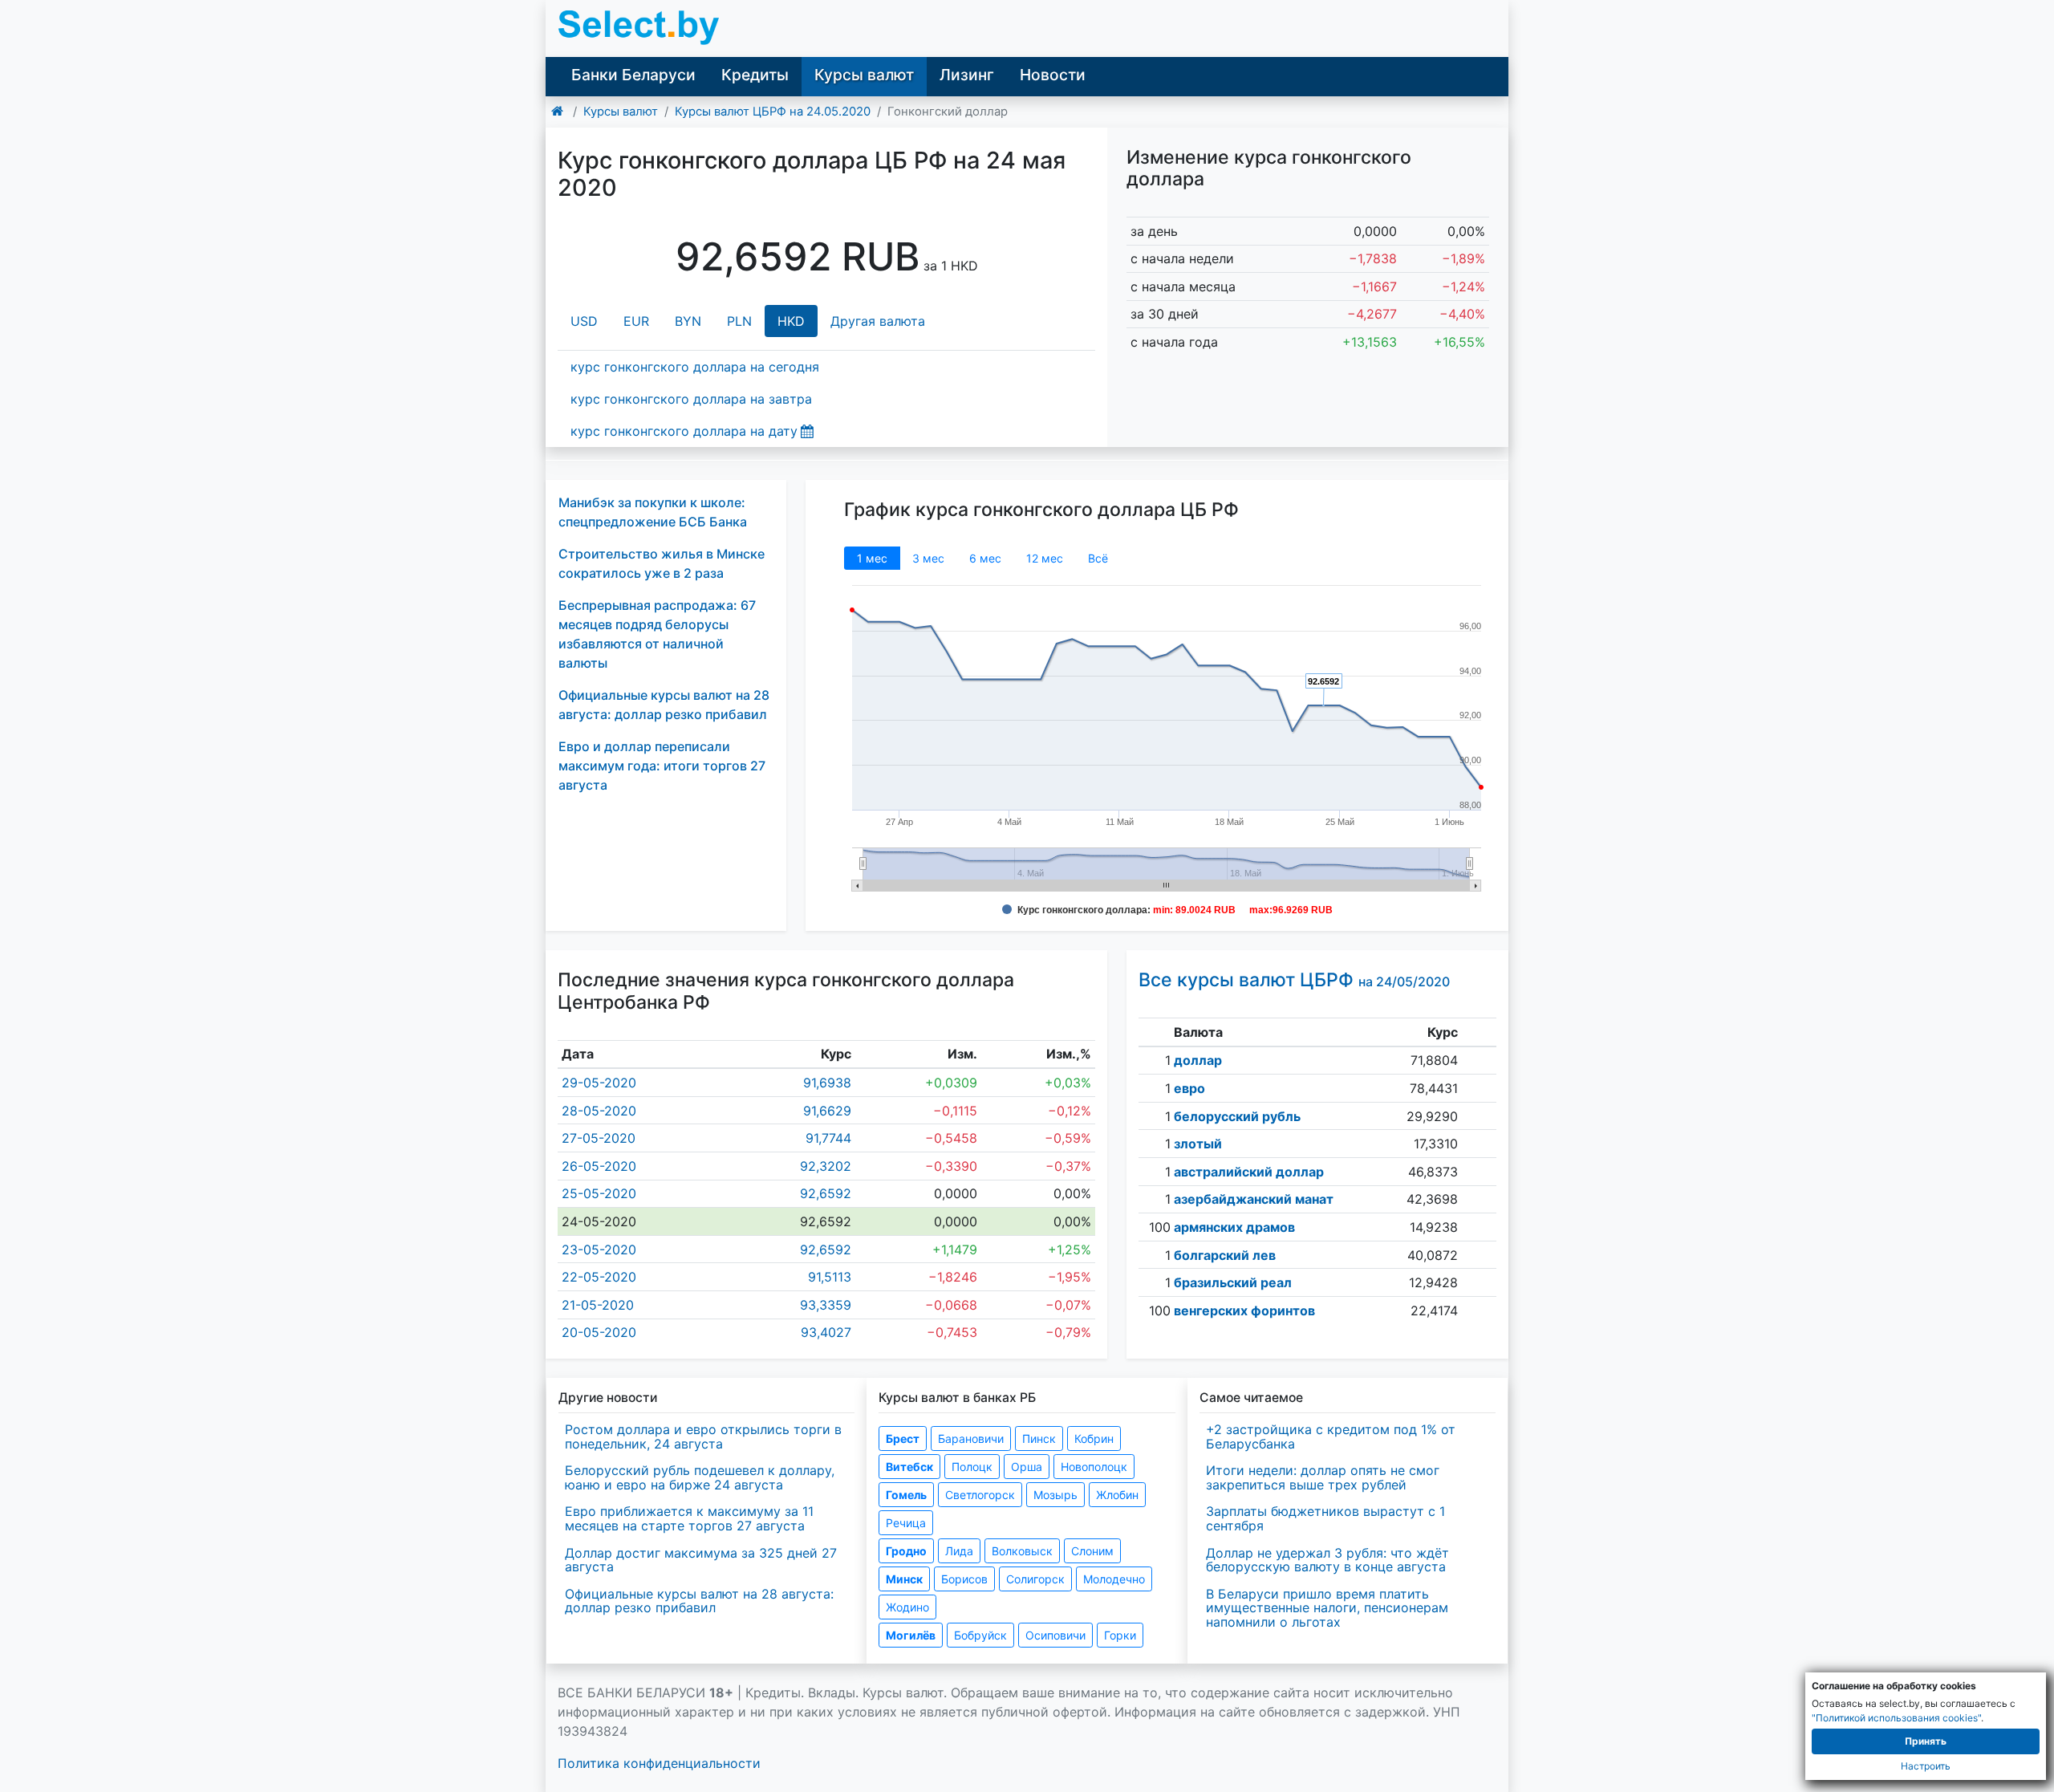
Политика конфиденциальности (659, 1763)
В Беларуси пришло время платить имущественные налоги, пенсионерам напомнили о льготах (1327, 1608)
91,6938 (827, 1083)
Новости (1053, 75)
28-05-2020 (599, 1111)
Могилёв (911, 1635)
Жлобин (1117, 1495)
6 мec (985, 558)
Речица (906, 1523)
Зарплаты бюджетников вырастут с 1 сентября (1325, 1518)
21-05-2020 (598, 1305)
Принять (1926, 1741)
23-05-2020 (599, 1250)
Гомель (906, 1495)
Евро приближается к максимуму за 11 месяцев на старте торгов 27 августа (689, 1518)
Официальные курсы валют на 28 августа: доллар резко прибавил (699, 1601)
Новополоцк (1094, 1467)
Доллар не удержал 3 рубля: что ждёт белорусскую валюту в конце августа (1327, 1560)
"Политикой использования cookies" (1896, 1718)
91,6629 (827, 1111)
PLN (739, 321)
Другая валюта (878, 321)
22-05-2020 (599, 1277)
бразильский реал (1233, 1282)
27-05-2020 (599, 1138)
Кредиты (755, 75)
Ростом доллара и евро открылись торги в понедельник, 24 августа (703, 1436)
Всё (1098, 558)
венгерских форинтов (1244, 1310)
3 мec (928, 558)
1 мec (872, 558)
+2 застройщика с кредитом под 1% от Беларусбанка (1331, 1436)
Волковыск (1022, 1551)
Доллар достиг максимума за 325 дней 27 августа (701, 1560)
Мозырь (1055, 1495)
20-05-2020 (599, 1332)
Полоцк (972, 1467)
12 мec (1045, 558)
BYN (688, 321)
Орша (1027, 1467)
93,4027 (826, 1332)
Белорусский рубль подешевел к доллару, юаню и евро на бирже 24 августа (700, 1477)
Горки (1120, 1635)
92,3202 (826, 1166)
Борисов (964, 1579)
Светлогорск (980, 1495)
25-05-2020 (599, 1193)
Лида (959, 1551)
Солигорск (1035, 1579)
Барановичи (971, 1438)
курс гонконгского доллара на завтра (691, 399)
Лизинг (967, 75)
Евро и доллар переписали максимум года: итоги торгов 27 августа (662, 766)
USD (584, 321)
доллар (1198, 1060)
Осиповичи (1055, 1635)
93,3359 (826, 1305)
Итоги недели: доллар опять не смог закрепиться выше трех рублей (1323, 1477)
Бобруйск (980, 1635)
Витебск (909, 1467)
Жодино (907, 1607)
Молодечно (1114, 1579)
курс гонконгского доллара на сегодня (695, 367)
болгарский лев (1225, 1255)
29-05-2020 (599, 1083)
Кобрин (1094, 1438)
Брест (903, 1438)
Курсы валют (864, 75)
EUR (636, 321)
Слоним (1092, 1551)
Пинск (1039, 1438)
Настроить (1926, 1766)
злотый (1198, 1144)
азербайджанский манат (1254, 1199)
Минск (904, 1579)
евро (1189, 1088)
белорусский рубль (1237, 1116)
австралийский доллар (1249, 1172)
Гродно (906, 1551)
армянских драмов (1234, 1227)
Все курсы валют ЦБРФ (1294, 980)
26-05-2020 (599, 1166)
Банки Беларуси (633, 75)
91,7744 (828, 1138)
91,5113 (830, 1277)
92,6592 (826, 1193)
